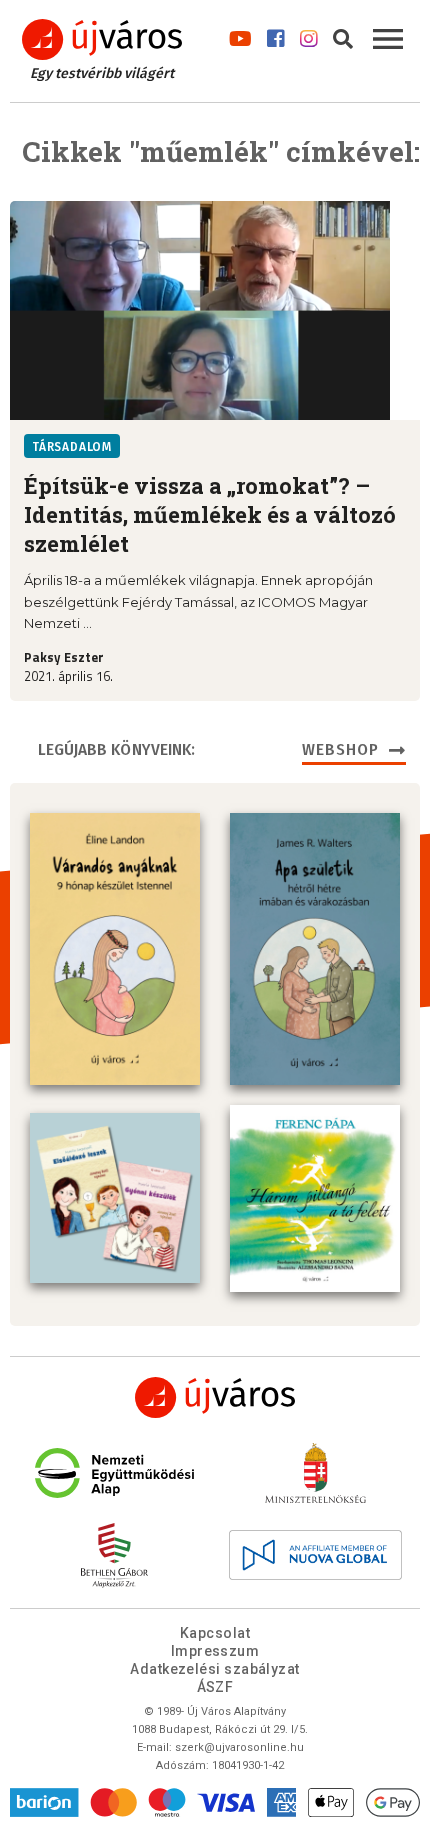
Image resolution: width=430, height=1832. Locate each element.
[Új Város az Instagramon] (309, 34)
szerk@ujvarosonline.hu (239, 1747)
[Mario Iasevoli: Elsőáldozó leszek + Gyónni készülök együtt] (115, 1198)
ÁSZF (215, 1687)
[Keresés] (343, 34)
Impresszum (215, 1651)
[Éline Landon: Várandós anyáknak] (115, 949)
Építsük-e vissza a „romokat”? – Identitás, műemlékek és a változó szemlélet (210, 514)
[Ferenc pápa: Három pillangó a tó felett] (315, 1198)
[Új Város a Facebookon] (276, 34)
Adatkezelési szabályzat (214, 1669)
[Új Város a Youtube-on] (240, 34)
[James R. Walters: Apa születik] (315, 949)
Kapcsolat (215, 1633)
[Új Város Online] (215, 1397)
